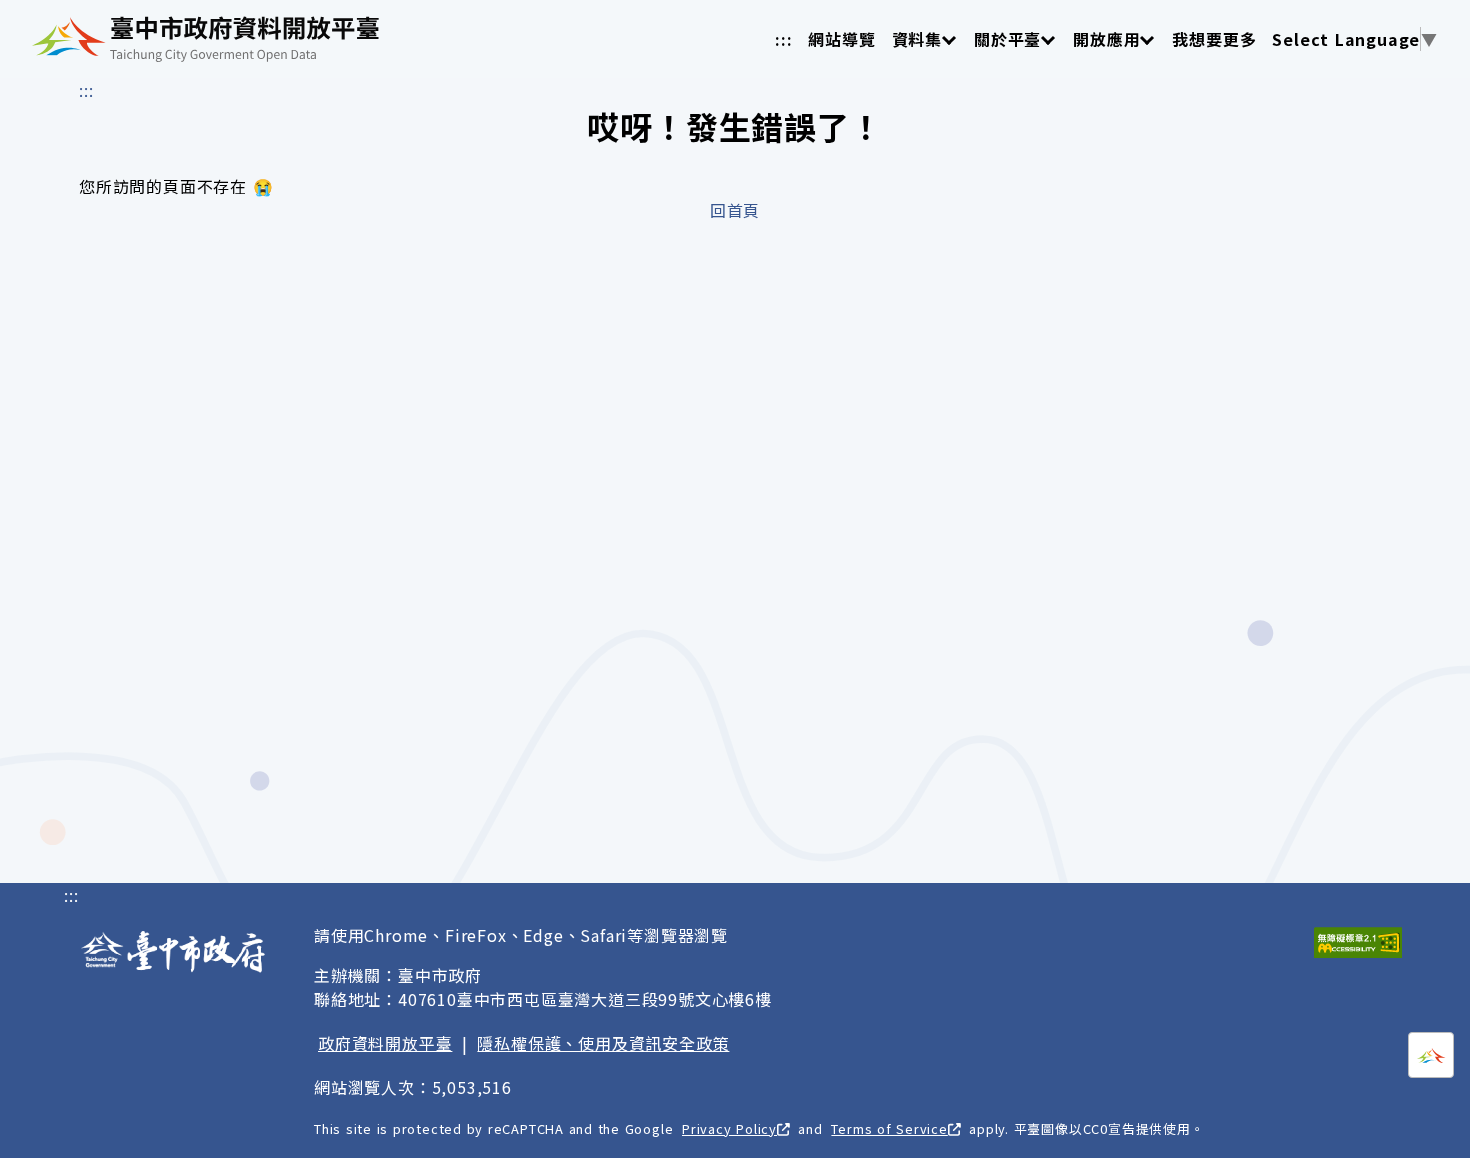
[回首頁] (205, 39)
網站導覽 (841, 39)
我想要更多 (1214, 39)
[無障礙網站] (1358, 942)
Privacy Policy (729, 1128)
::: (783, 39)
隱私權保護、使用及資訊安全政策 (603, 1043)
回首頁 (735, 210)
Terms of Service (889, 1128)
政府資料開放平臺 (385, 1043)
